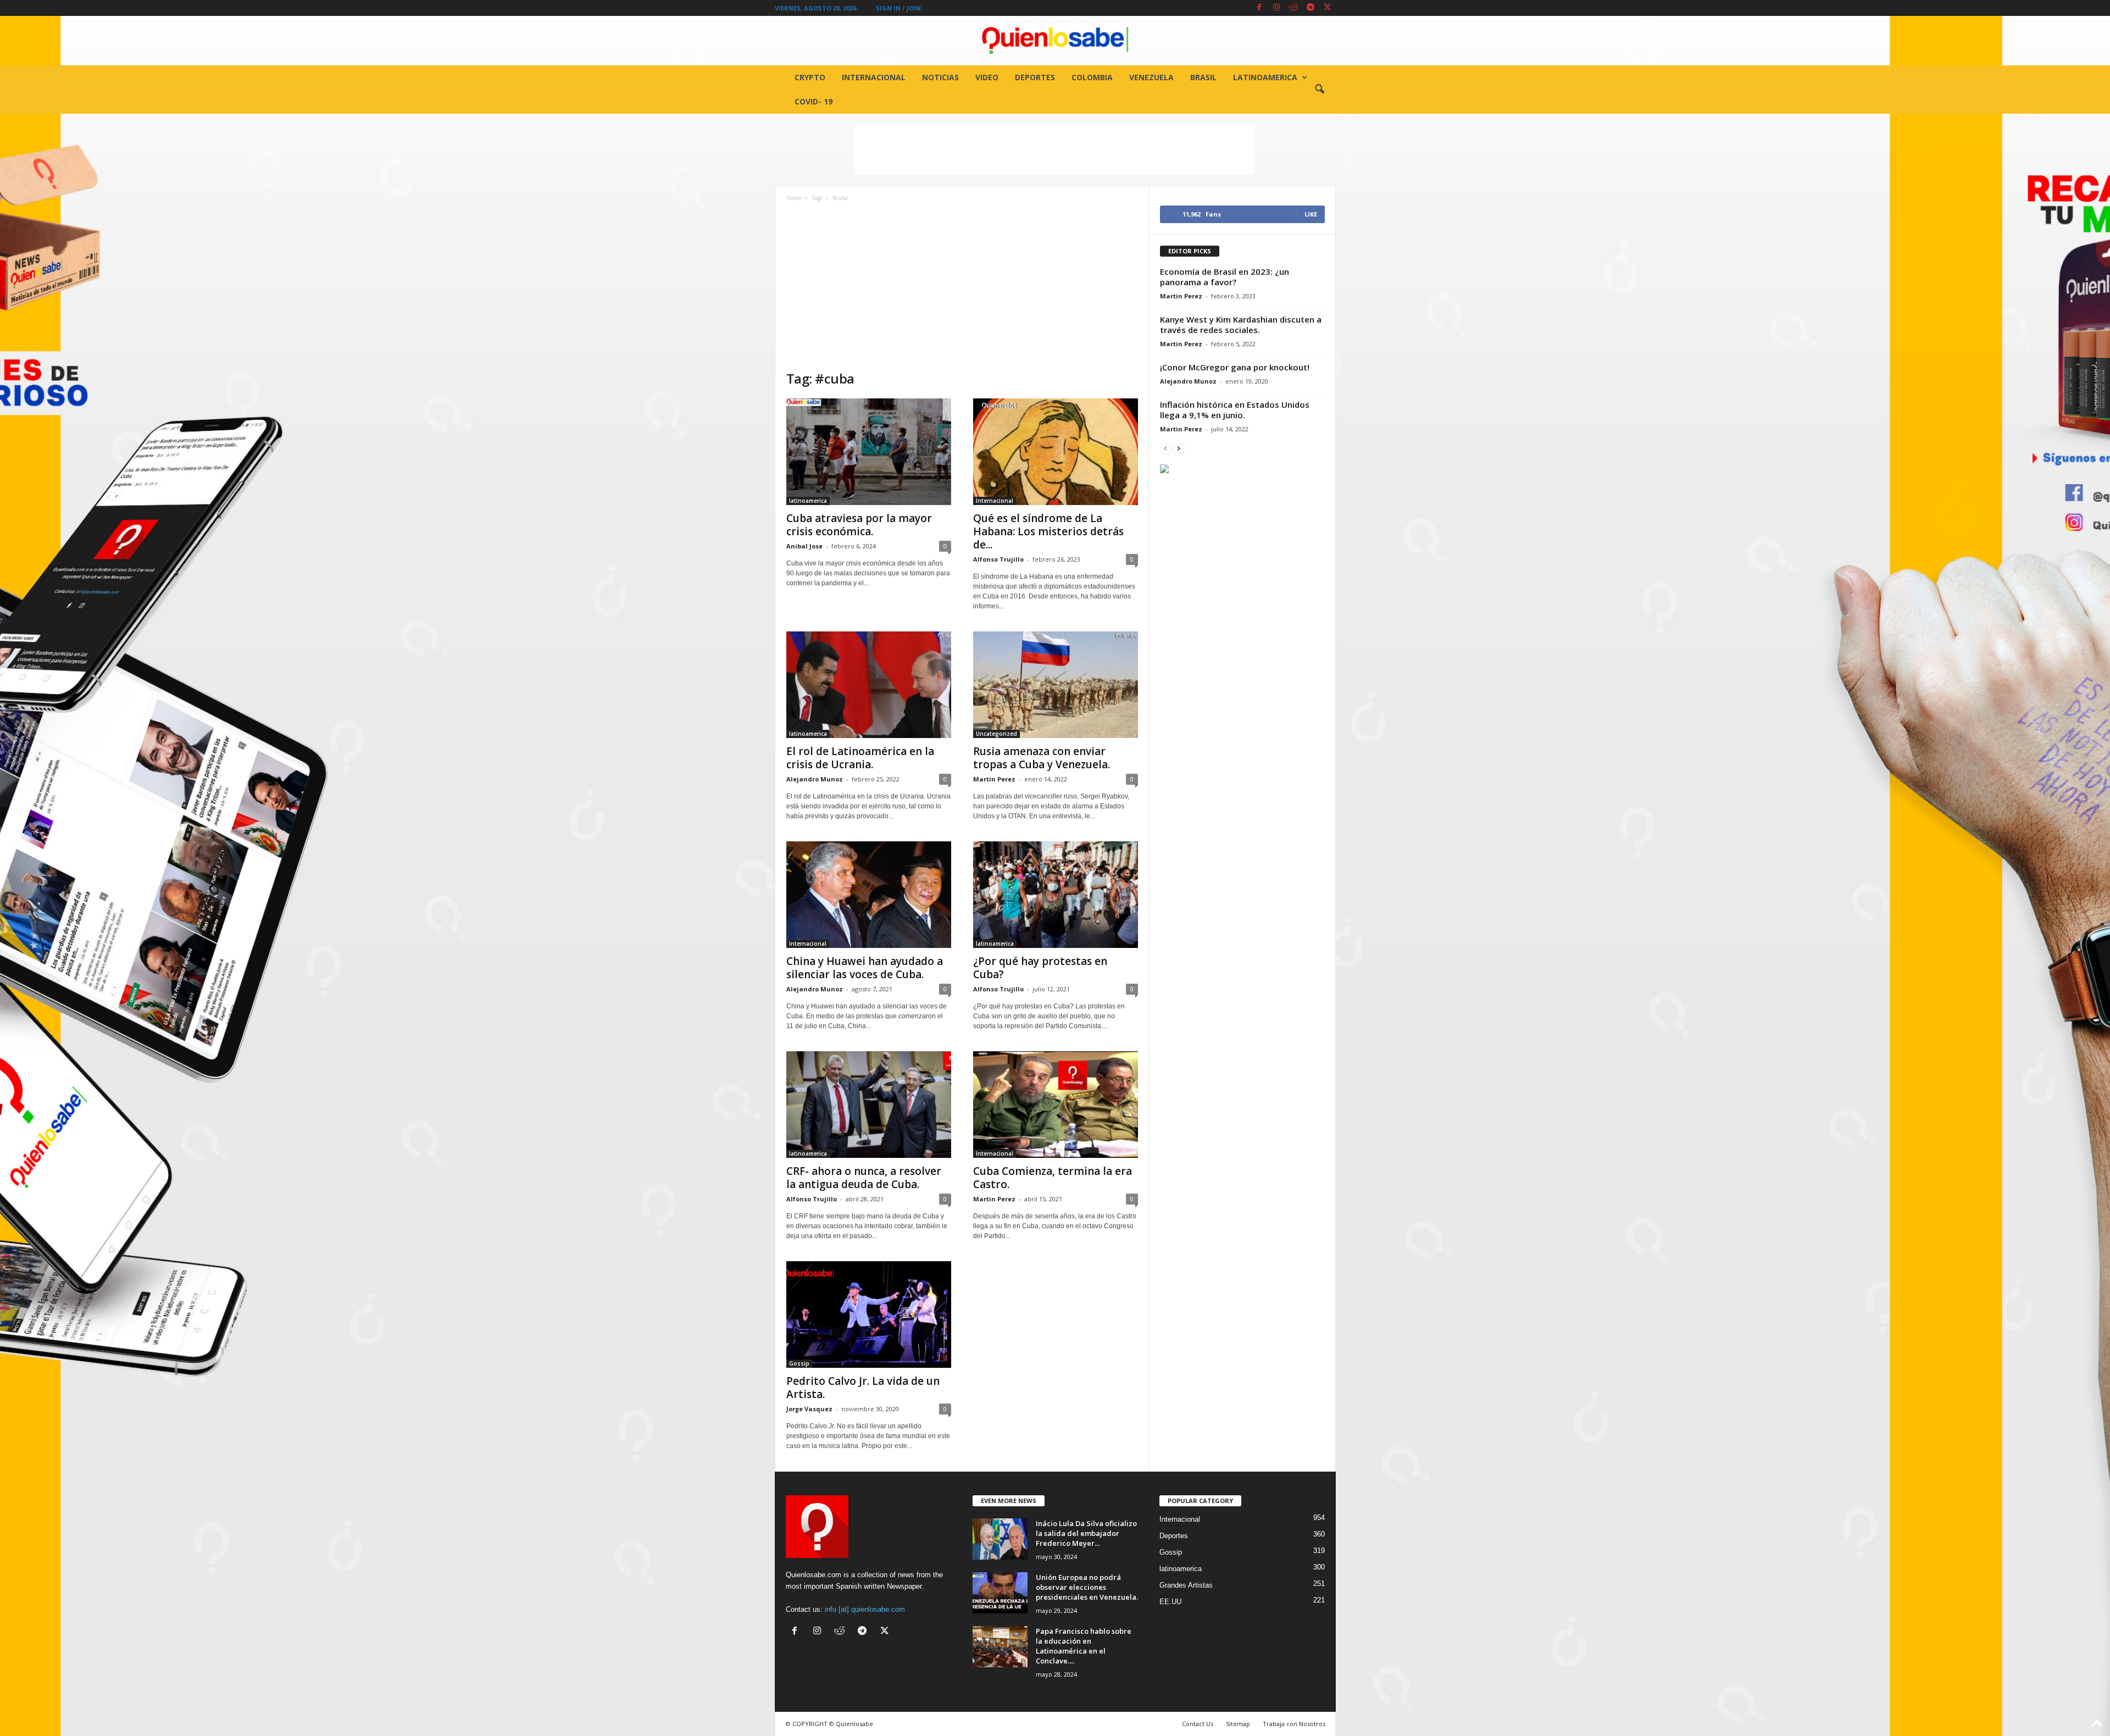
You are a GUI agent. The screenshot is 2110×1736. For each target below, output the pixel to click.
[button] (1319, 90)
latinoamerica (1265, 77)
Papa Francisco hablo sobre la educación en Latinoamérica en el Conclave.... (1084, 1646)
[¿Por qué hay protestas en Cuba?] (1056, 895)
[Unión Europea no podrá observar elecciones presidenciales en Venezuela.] (1000, 1593)
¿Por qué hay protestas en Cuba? (1040, 968)
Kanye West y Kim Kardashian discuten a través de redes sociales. (1241, 325)
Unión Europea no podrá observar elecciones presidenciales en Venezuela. (1087, 1587)
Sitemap (1238, 1724)
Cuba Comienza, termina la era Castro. (1053, 1178)
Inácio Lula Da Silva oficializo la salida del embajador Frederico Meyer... (1086, 1533)
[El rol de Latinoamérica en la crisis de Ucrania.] (869, 685)
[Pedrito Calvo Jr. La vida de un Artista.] (869, 1315)
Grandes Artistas (1186, 1585)
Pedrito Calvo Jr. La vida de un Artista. (863, 1388)
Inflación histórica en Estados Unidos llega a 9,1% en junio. (1235, 410)
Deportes (1035, 77)
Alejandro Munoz (815, 779)
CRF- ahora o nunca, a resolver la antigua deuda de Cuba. (864, 1178)
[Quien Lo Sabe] (1055, 41)
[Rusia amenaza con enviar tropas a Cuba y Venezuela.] (1056, 685)
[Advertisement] (1055, 149)
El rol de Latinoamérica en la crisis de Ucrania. (860, 758)
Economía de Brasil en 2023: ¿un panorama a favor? (1225, 277)
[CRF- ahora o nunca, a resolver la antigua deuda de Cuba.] (869, 1105)
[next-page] (1179, 448)
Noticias (940, 77)
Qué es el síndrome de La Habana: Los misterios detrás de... (1048, 531)
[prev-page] (1165, 448)
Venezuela (1151, 77)
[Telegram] (1311, 8)
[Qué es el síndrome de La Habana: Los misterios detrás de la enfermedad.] (1056, 452)
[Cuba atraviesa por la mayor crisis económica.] (869, 452)
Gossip (799, 1363)
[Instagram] (1276, 8)
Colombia (1092, 77)
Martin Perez (994, 779)
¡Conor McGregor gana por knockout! (1235, 367)
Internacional (874, 77)
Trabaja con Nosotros (1294, 1724)
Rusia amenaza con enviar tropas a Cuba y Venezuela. (1042, 758)
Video (987, 77)
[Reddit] (1293, 8)
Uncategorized (996, 734)
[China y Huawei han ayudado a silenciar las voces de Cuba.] (869, 895)
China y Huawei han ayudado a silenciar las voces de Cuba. (865, 968)
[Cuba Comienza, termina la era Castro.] (1056, 1105)
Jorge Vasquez (809, 1409)
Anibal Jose (804, 546)
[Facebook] (1259, 8)
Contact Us (1198, 1724)
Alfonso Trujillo (998, 559)
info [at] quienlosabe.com (865, 1609)
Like (1311, 214)
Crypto (810, 77)
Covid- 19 (814, 101)
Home (794, 198)
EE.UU (1170, 1602)
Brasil (1203, 77)
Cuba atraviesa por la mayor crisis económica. (859, 525)
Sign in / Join (898, 8)
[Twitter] (1328, 8)
